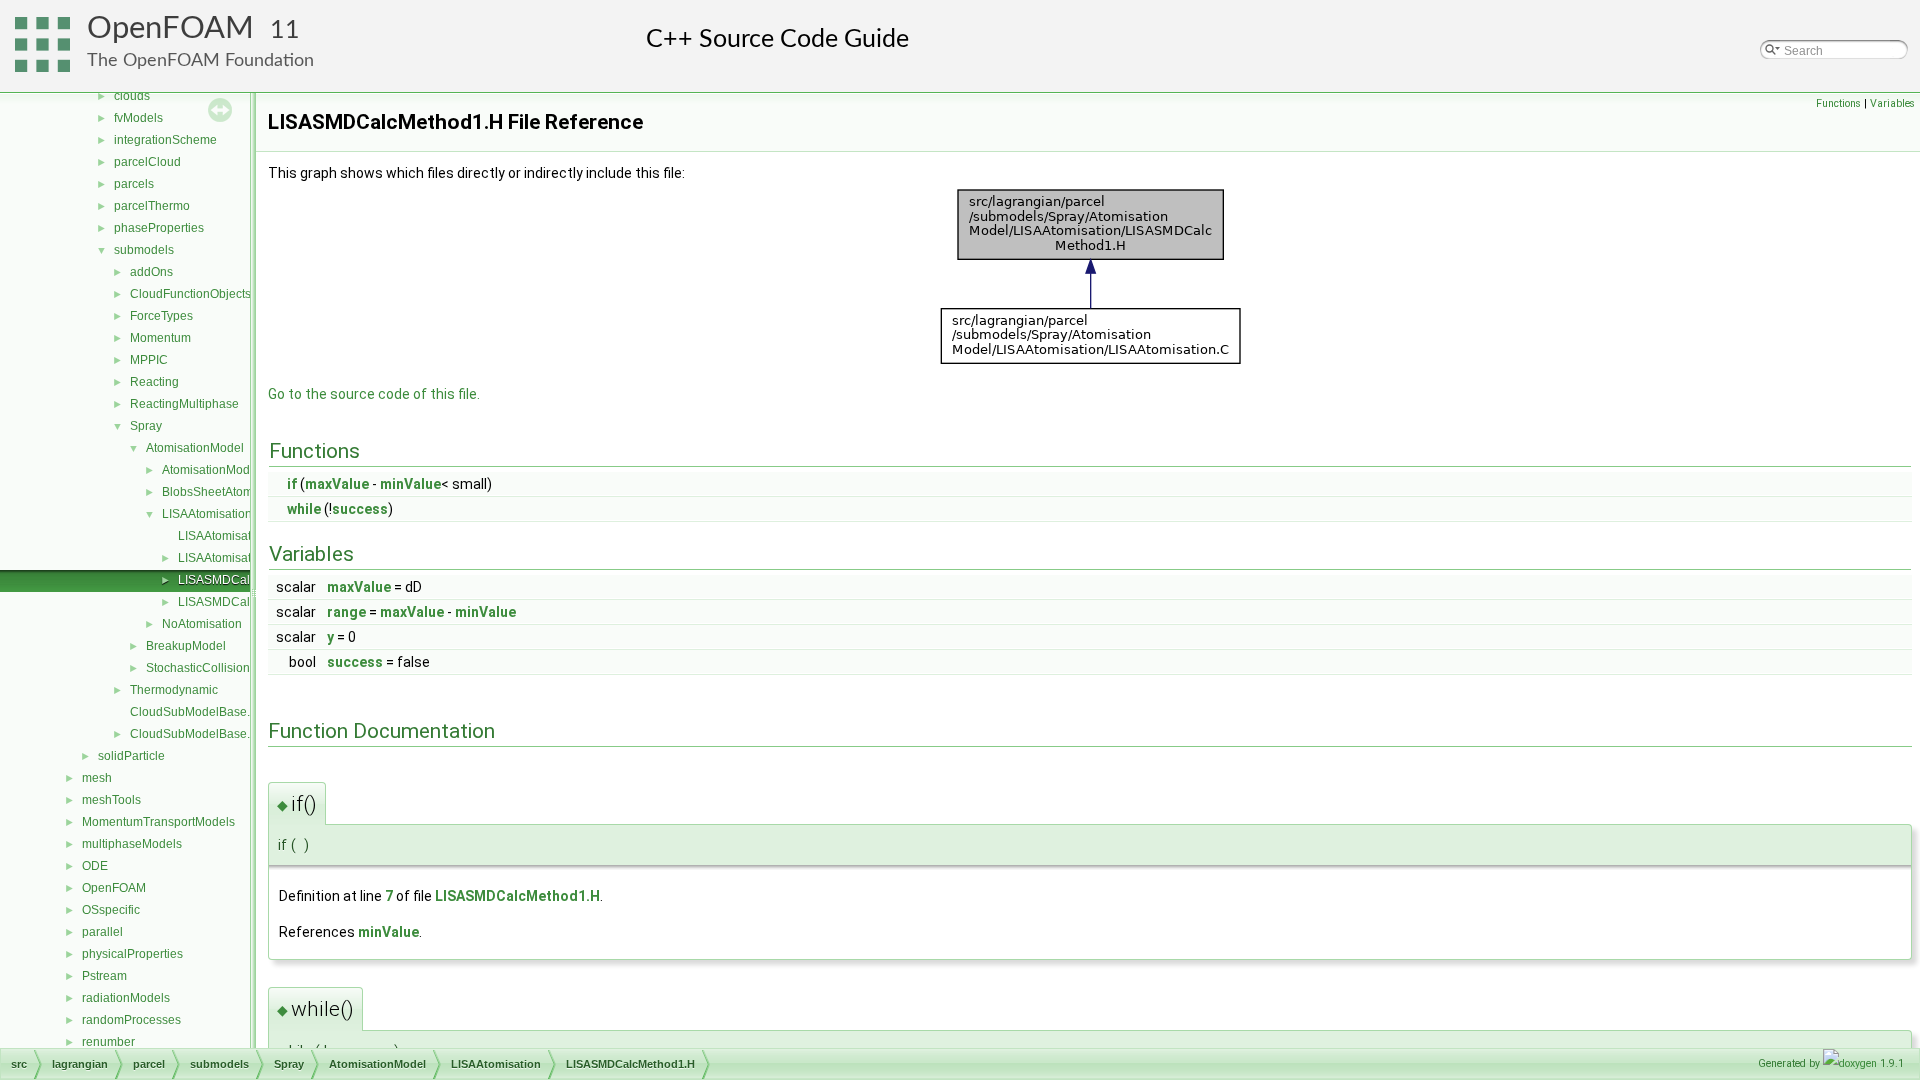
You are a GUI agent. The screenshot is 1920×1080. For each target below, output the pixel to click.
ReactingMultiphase (184, 404)
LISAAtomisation (207, 514)
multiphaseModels (132, 844)
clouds (132, 96)
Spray (146, 426)
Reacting (154, 382)
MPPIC (149, 360)
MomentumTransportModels (158, 822)
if (292, 484)
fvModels (138, 118)
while (304, 509)
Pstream (104, 976)
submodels (144, 250)
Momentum (160, 338)
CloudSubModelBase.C (194, 712)
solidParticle (131, 756)
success (360, 509)
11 (285, 30)
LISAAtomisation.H (229, 558)
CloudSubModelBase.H (194, 734)
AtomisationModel (195, 448)
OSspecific (111, 910)
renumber (108, 1042)
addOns (151, 272)
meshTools (111, 800)
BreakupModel (186, 646)
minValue (410, 484)
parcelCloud (147, 162)
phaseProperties (159, 228)
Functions (1838, 103)
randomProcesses (131, 1020)
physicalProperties (132, 954)
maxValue (337, 484)
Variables (1892, 103)
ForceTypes (161, 316)
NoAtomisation (202, 624)
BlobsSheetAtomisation (225, 492)
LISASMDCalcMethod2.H (247, 602)
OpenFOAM (170, 28)
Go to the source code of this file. (374, 394)
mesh (97, 778)
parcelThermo (152, 206)
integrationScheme (165, 140)
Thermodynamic (174, 690)
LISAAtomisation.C (229, 536)
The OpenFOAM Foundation (200, 60)
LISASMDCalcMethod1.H (247, 580)
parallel (102, 932)
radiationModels (126, 998)
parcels (134, 184)
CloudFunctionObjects (190, 294)
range (346, 612)
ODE (95, 866)
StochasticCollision (198, 668)
